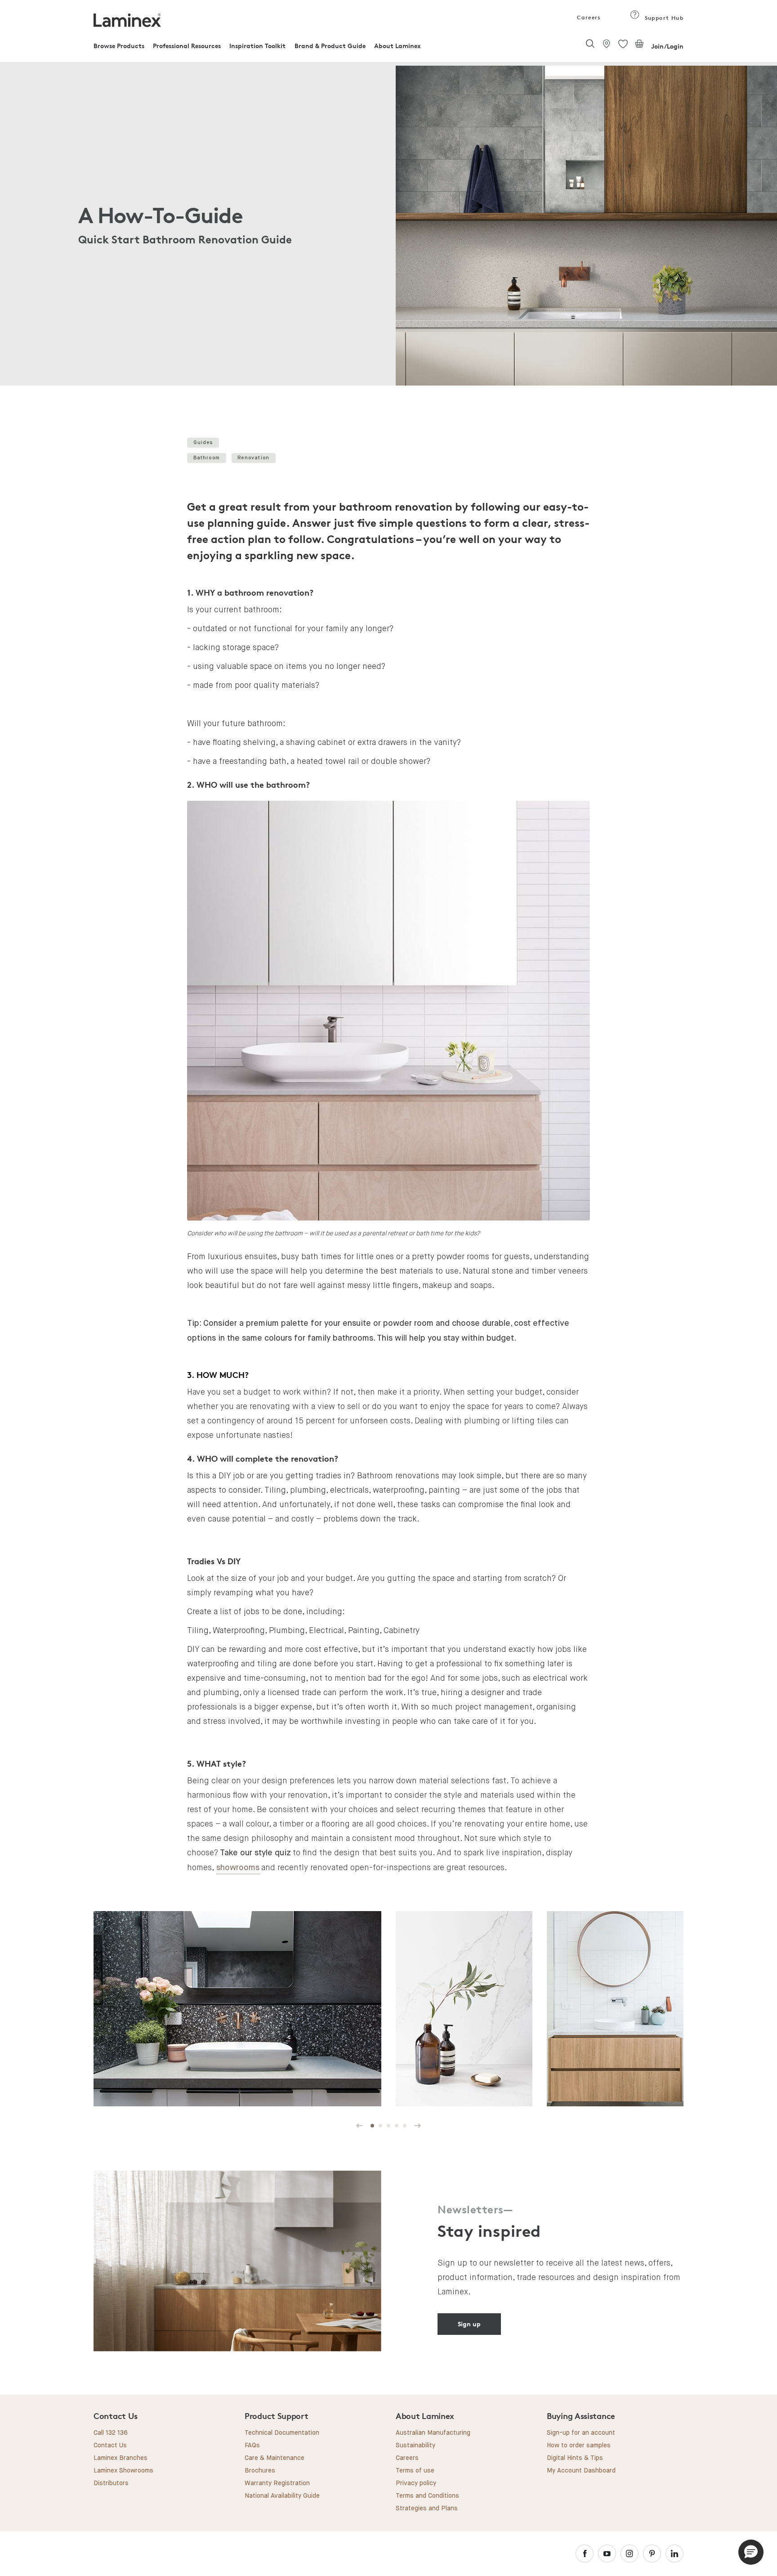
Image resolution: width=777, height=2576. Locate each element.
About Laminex (397, 46)
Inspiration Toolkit (257, 46)
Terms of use (415, 2471)
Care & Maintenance (275, 2458)
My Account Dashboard (581, 2471)
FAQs (252, 2446)
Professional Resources (187, 46)
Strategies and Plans (427, 2509)
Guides (203, 442)
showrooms (238, 1868)
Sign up (469, 2324)
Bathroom (207, 458)
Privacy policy (416, 2483)
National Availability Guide (282, 2496)
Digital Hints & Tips (575, 2458)
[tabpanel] (388, 226)
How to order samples (579, 2446)
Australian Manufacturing (433, 2433)
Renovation (253, 458)
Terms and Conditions (427, 2496)
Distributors (111, 2483)
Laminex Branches (121, 2458)
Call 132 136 (111, 2433)
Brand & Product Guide (330, 46)
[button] (751, 2552)
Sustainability (415, 2446)
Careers (588, 17)
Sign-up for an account (581, 2433)
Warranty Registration (277, 2483)
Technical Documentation (282, 2433)
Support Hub (663, 18)
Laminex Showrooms (123, 2471)
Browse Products (119, 46)
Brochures (260, 2471)
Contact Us (110, 2446)
